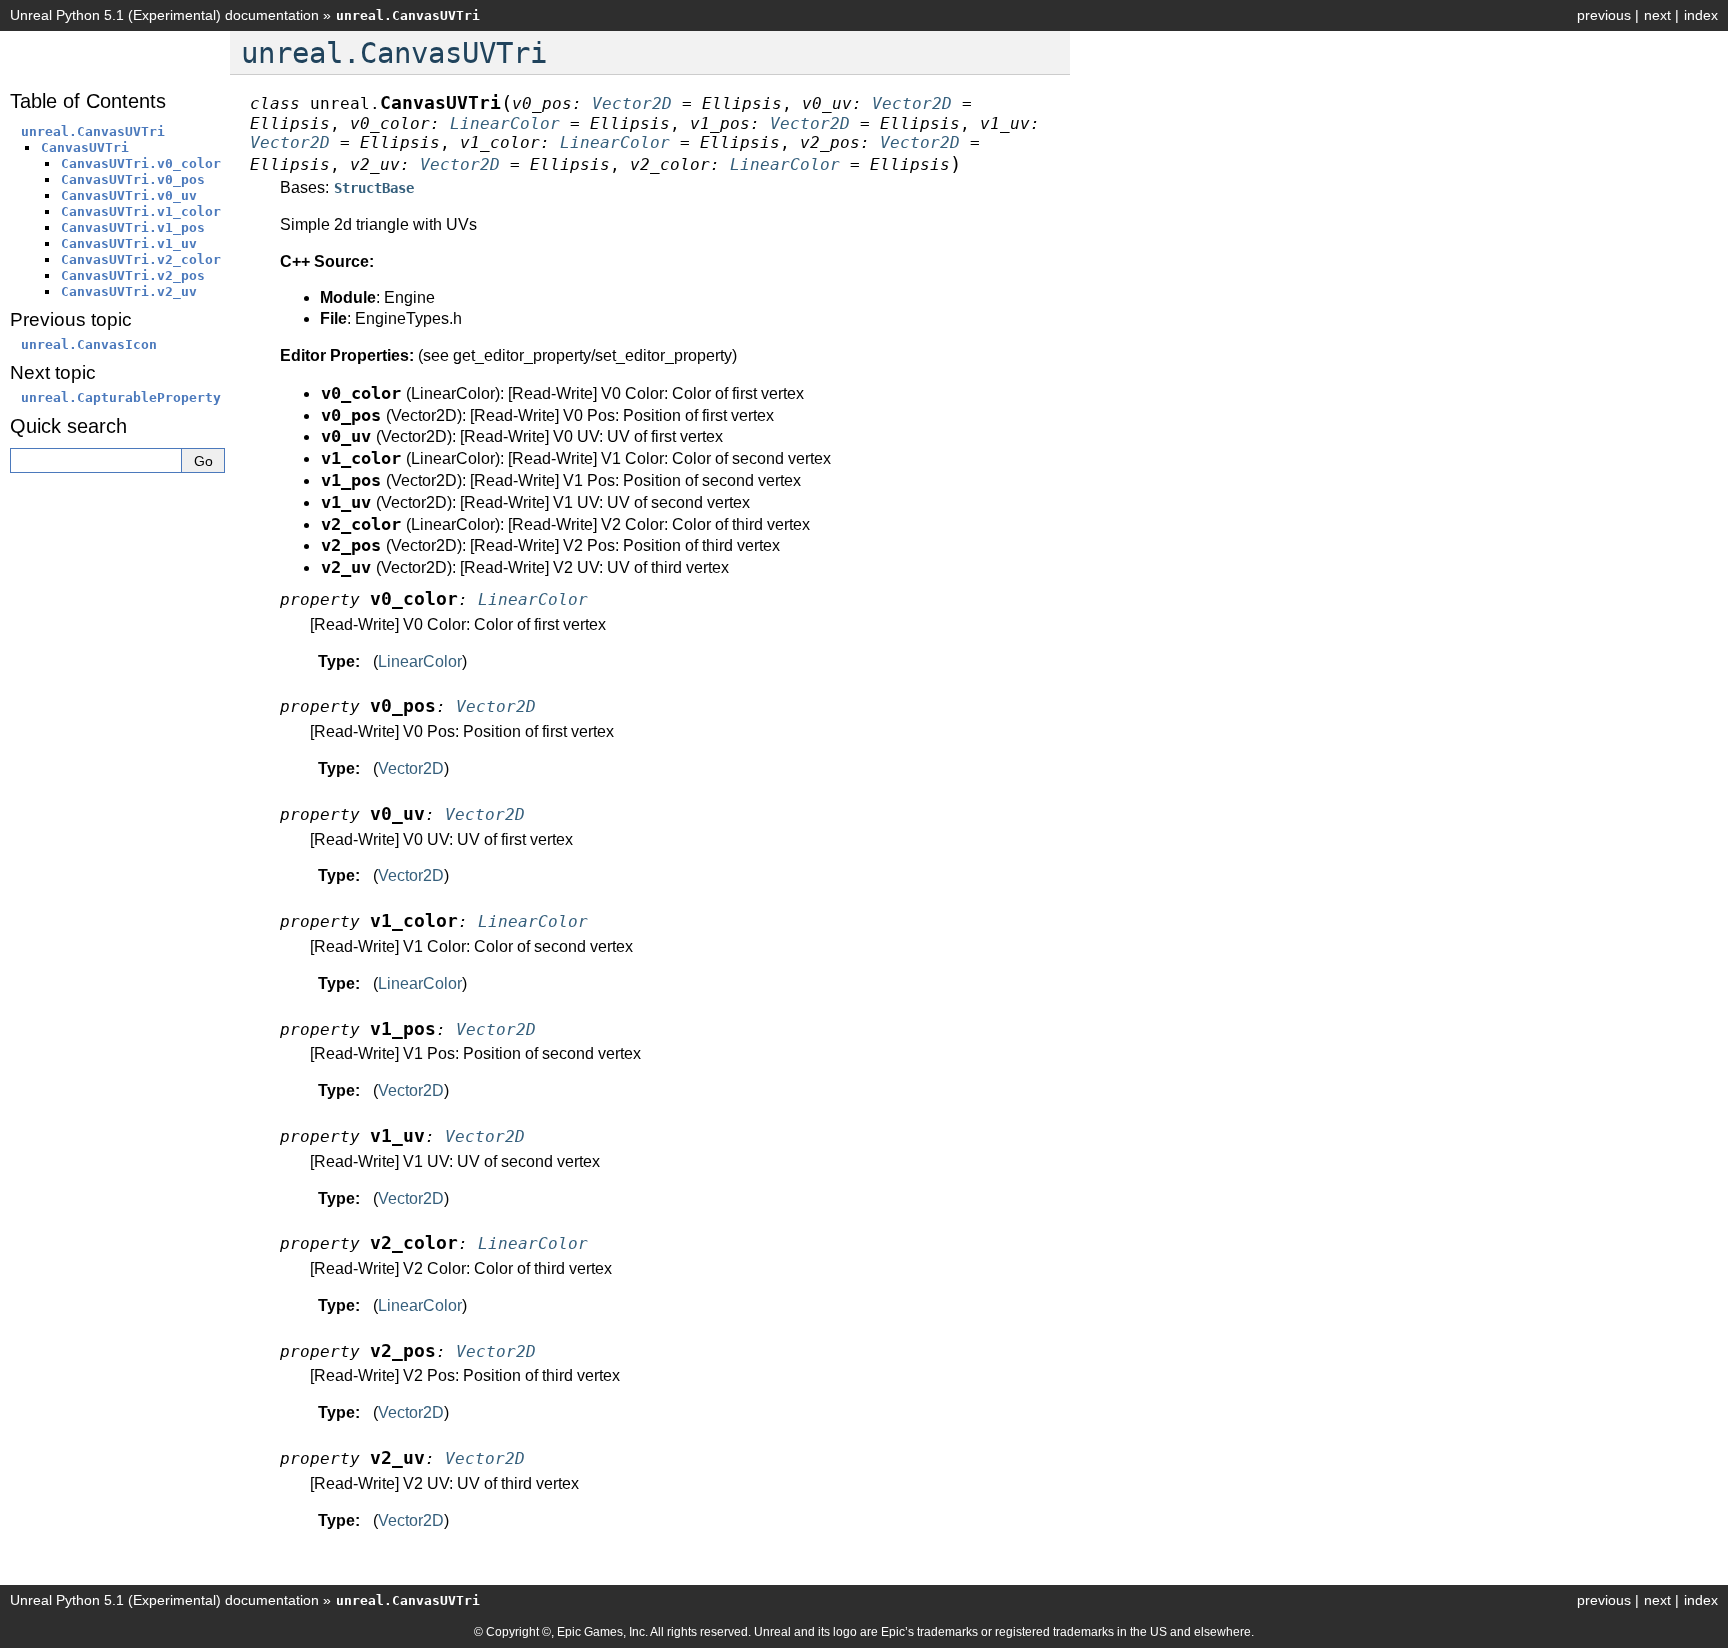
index (1701, 15)
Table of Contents (88, 101)
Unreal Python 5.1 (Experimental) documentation (164, 15)
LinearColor (420, 661)
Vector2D (411, 768)
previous (1604, 15)
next (1657, 15)
